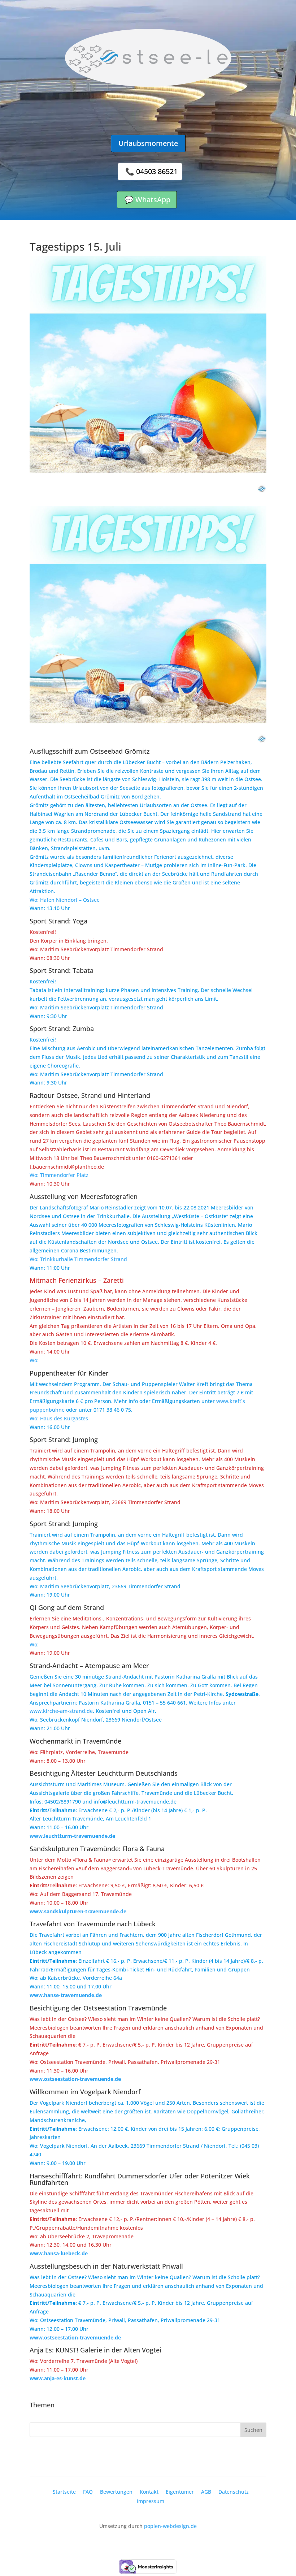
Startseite (64, 2492)
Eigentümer (180, 2492)
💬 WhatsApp (147, 200)
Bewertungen (116, 2492)
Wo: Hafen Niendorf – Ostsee (65, 900)
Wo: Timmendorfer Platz (59, 1175)
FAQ (88, 2492)
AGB (206, 2492)
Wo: (34, 1360)
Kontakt (149, 2492)
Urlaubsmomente (148, 143)
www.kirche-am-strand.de (61, 1711)
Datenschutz (234, 2492)
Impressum (151, 2501)
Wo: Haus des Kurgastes (59, 1418)
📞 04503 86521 (151, 171)
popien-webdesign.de (170, 2526)
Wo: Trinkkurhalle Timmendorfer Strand (78, 1259)
